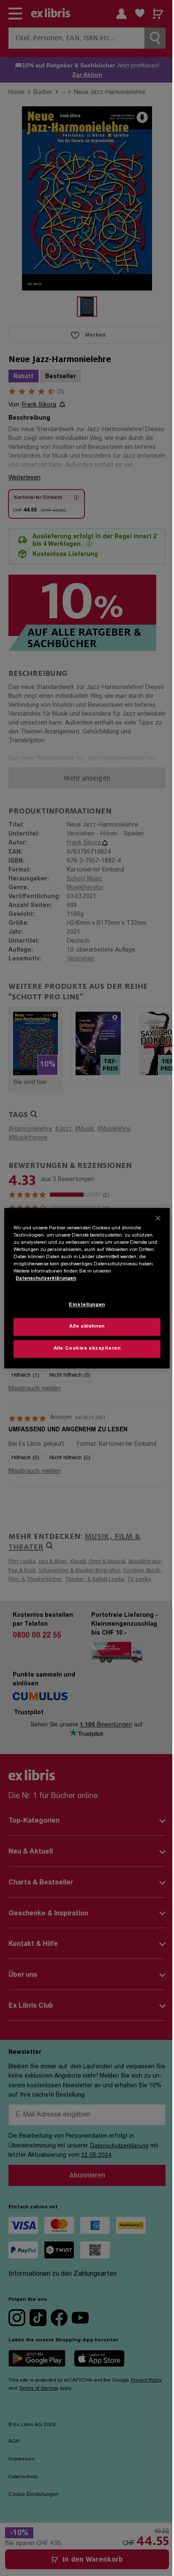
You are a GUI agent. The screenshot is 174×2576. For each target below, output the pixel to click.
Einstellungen (87, 1305)
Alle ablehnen (87, 1327)
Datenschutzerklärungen (46, 1279)
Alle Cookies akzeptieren (87, 1349)
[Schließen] (158, 1218)
